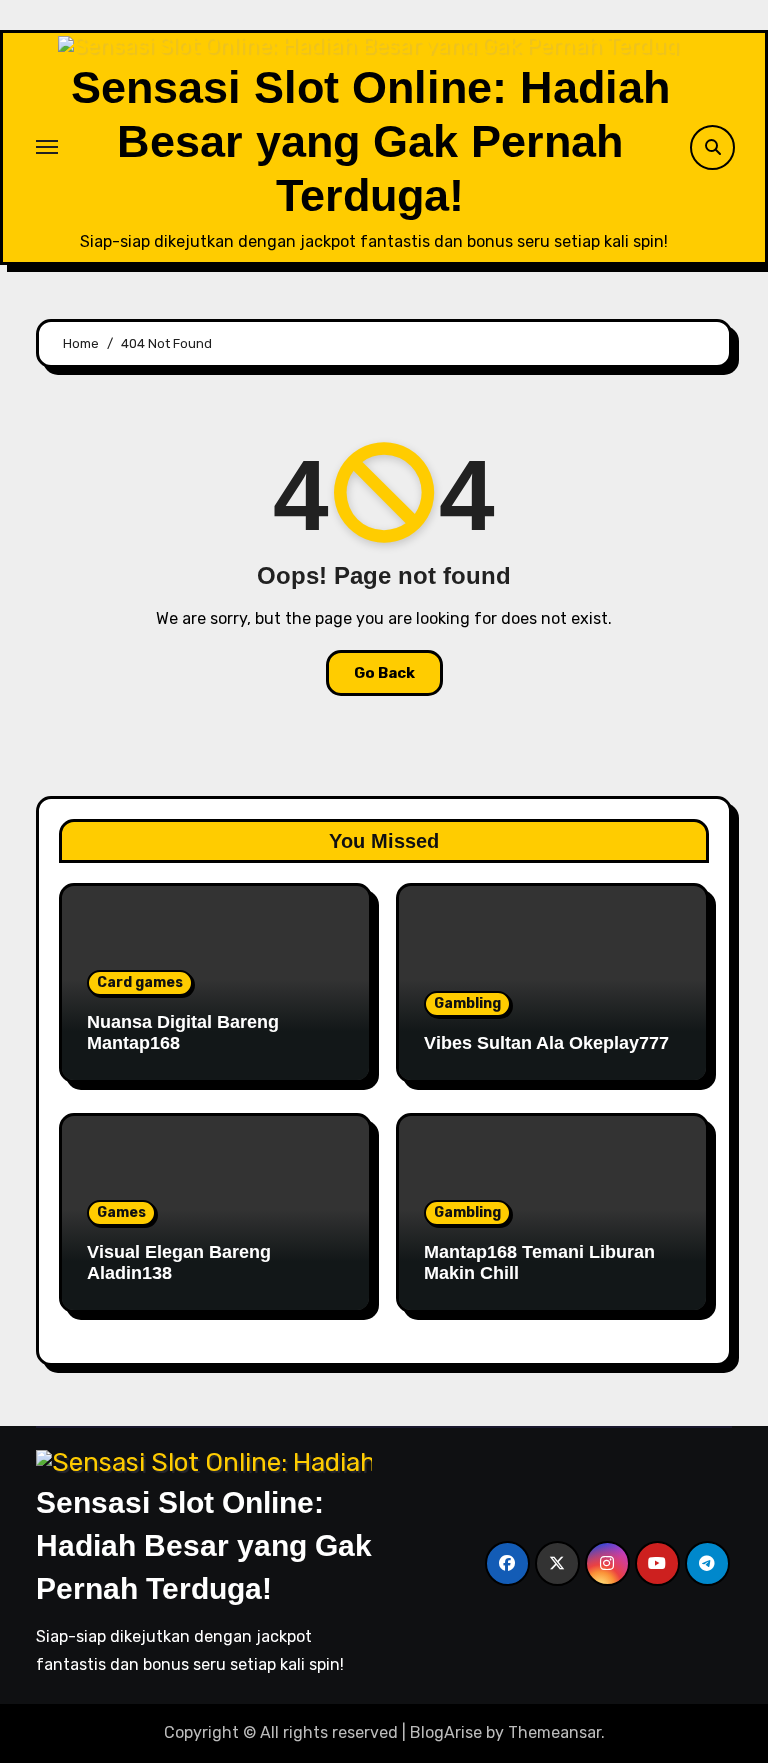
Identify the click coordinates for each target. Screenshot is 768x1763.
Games (121, 1212)
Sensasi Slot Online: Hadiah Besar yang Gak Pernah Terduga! (370, 141)
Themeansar (554, 1732)
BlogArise (446, 1732)
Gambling (467, 1003)
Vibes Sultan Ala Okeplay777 (546, 1043)
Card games (140, 982)
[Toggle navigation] (47, 147)
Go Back (384, 673)
